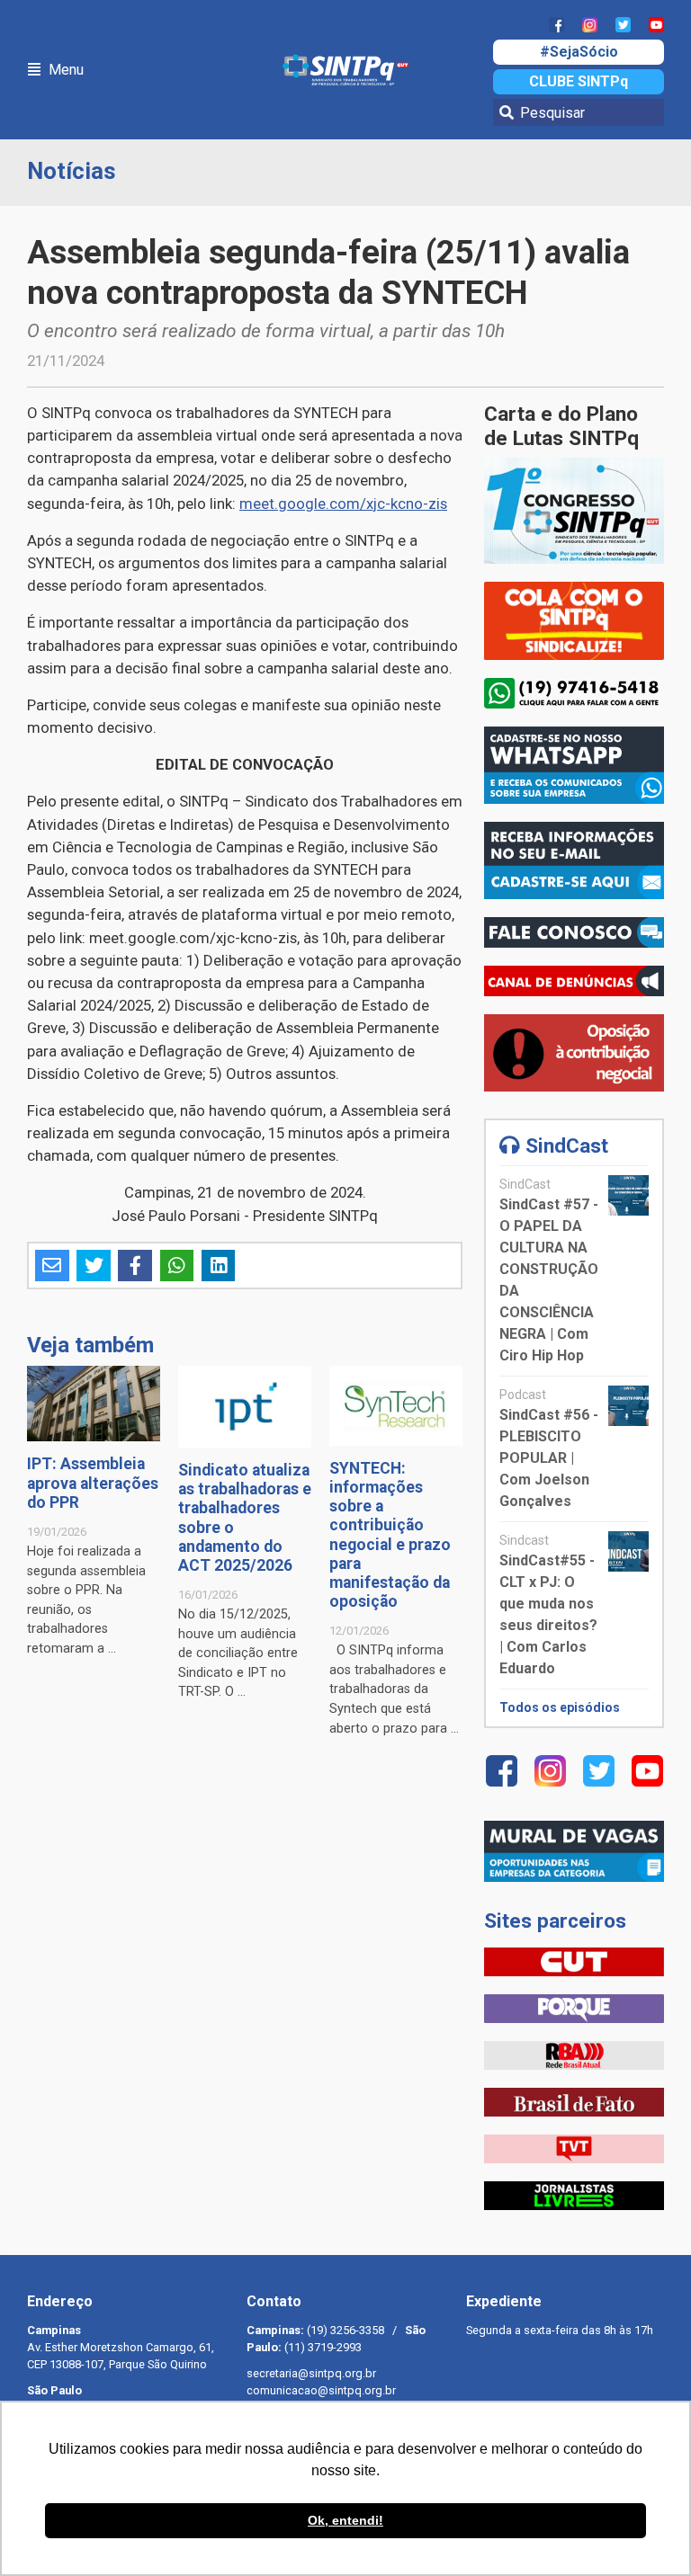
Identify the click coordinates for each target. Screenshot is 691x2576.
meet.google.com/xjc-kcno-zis (343, 504)
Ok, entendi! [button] (345, 2520)
